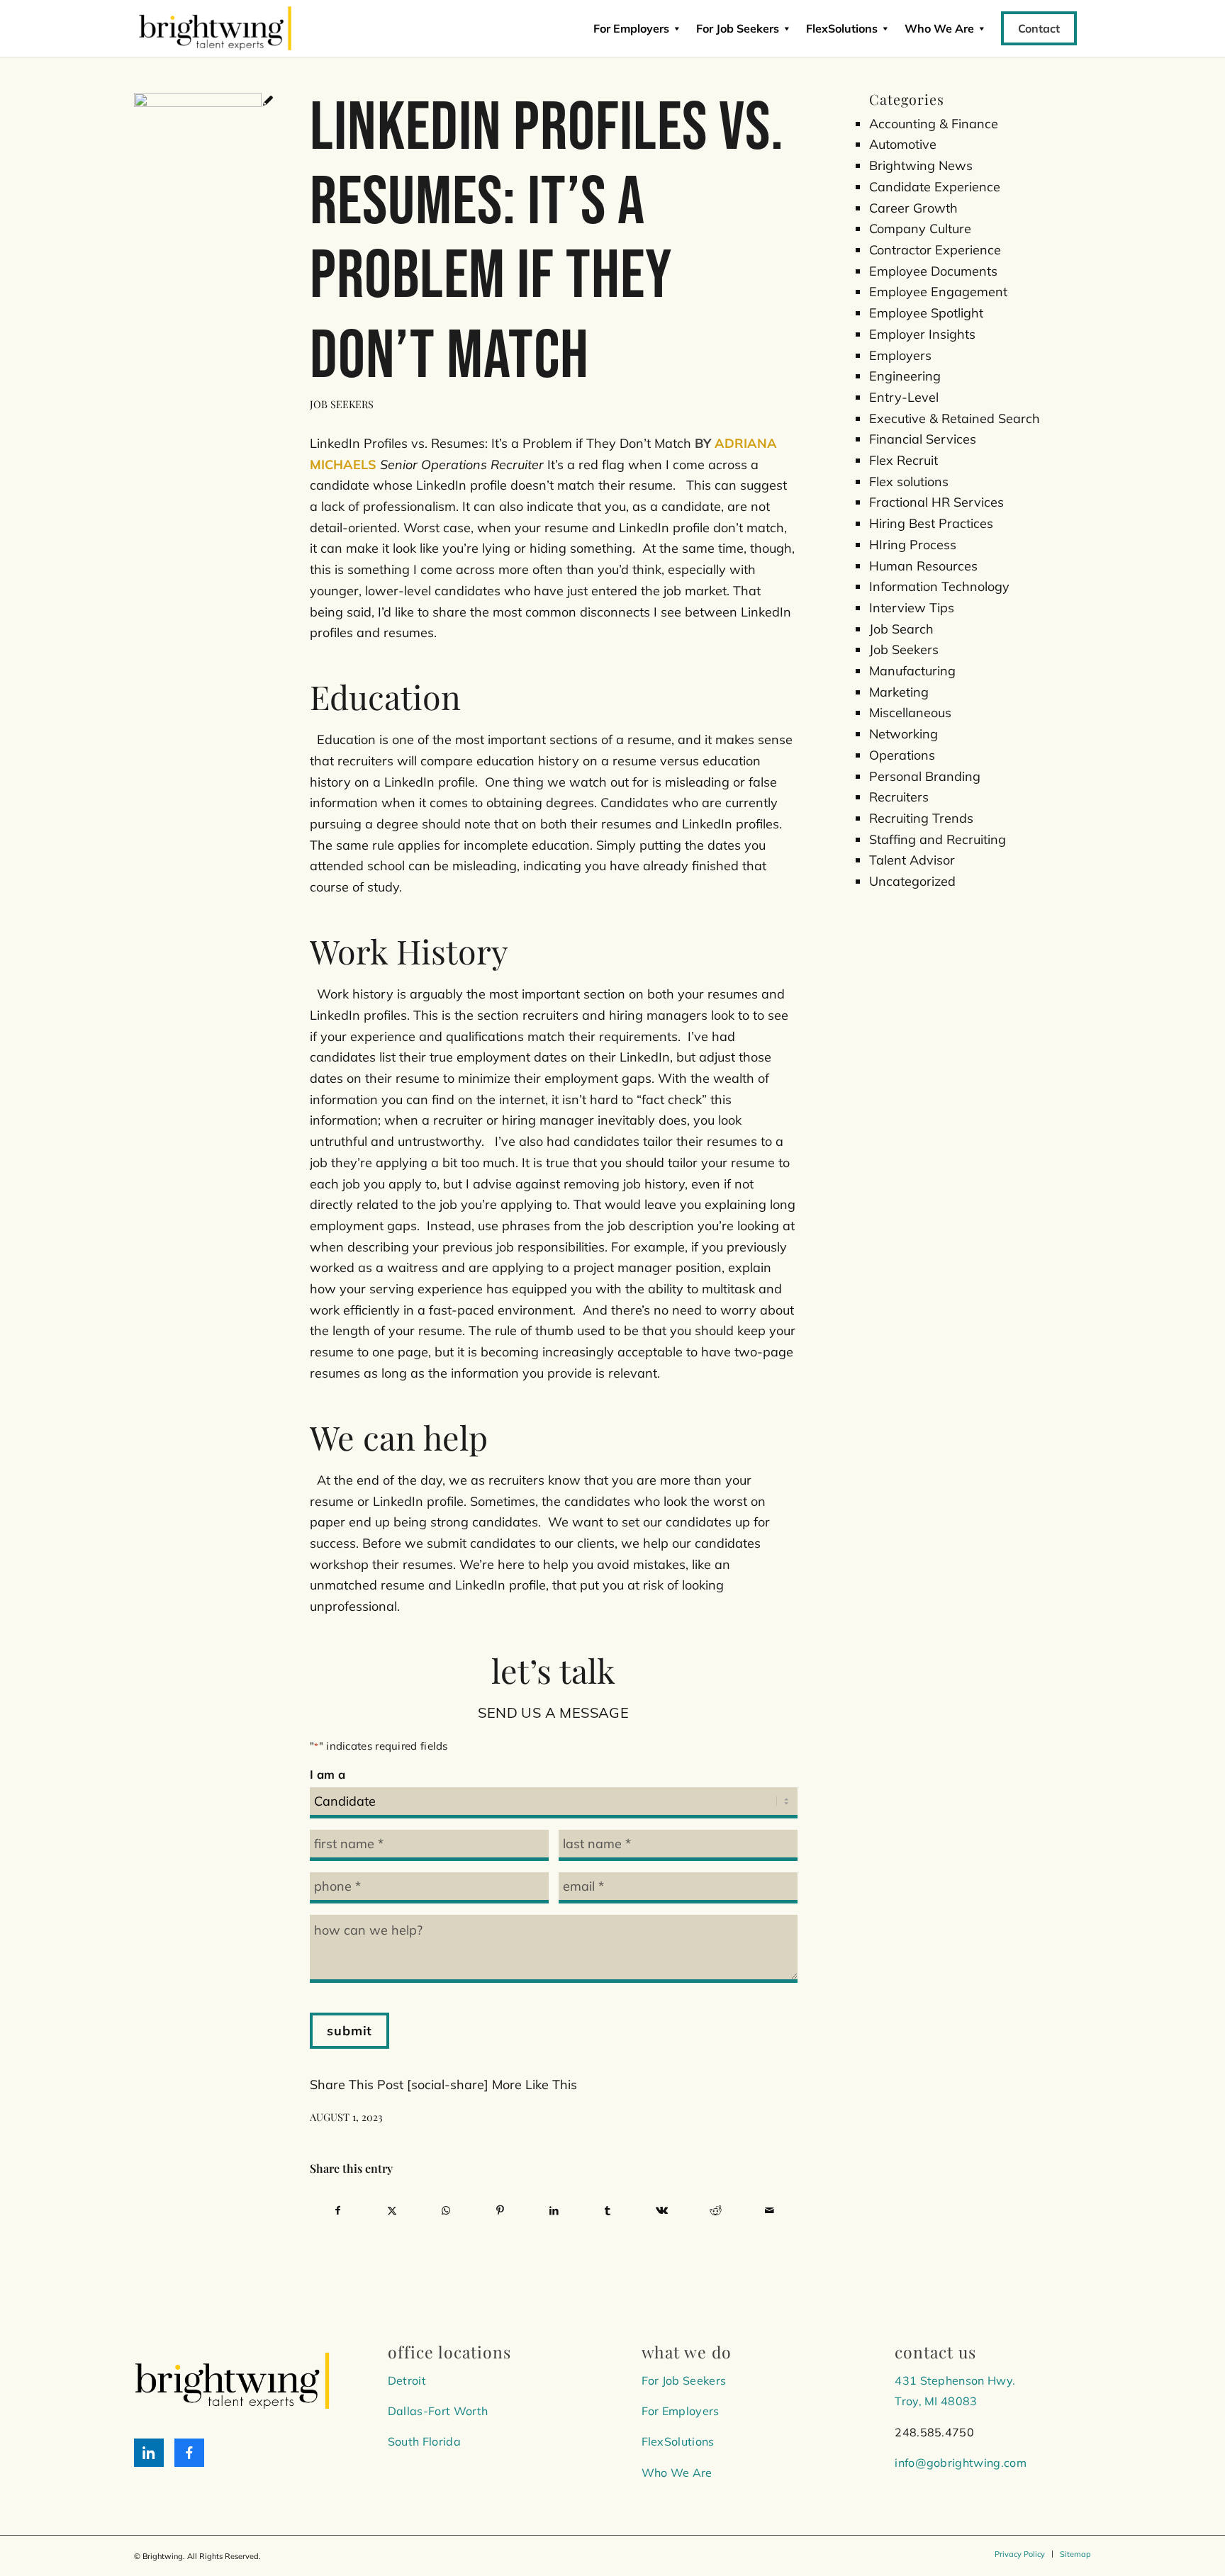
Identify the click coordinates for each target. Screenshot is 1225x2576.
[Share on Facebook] (337, 2211)
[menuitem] (1020, 2554)
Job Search (901, 629)
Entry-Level (904, 397)
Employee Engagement (938, 292)
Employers (900, 355)
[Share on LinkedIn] (554, 2211)
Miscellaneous (910, 713)
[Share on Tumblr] (608, 2211)
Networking (904, 734)
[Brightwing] (215, 28)
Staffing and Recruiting (938, 839)
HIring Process (913, 545)
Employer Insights (922, 334)
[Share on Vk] (662, 2211)
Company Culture (920, 229)
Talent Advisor (912, 860)
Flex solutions (909, 482)
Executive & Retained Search (955, 418)
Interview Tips (912, 608)
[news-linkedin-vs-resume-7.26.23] (204, 102)
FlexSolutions (842, 28)
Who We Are (677, 2473)
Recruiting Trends (921, 818)
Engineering (905, 376)
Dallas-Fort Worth (438, 2411)
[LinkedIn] (149, 2453)
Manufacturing (912, 671)
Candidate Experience (935, 187)
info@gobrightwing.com (961, 2463)
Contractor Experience (935, 250)
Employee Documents (933, 271)
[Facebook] (189, 2453)
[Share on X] (392, 2211)
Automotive (903, 144)
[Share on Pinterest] (499, 2211)
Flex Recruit (904, 460)
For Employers (631, 28)
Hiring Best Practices (931, 523)
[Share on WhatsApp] (446, 2211)
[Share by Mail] (770, 2211)
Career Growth (913, 208)
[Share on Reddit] (716, 2211)
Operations (902, 755)
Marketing (899, 692)
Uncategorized (912, 881)
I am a (328, 1774)
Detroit (407, 2380)
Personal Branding (925, 776)
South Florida (424, 2441)
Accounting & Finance (934, 124)
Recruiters (899, 797)
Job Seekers (342, 404)
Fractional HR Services (936, 502)
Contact (1039, 28)
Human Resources (923, 566)
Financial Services (923, 439)
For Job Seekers (738, 28)
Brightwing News (921, 165)
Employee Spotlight (926, 313)
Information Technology (939, 586)
